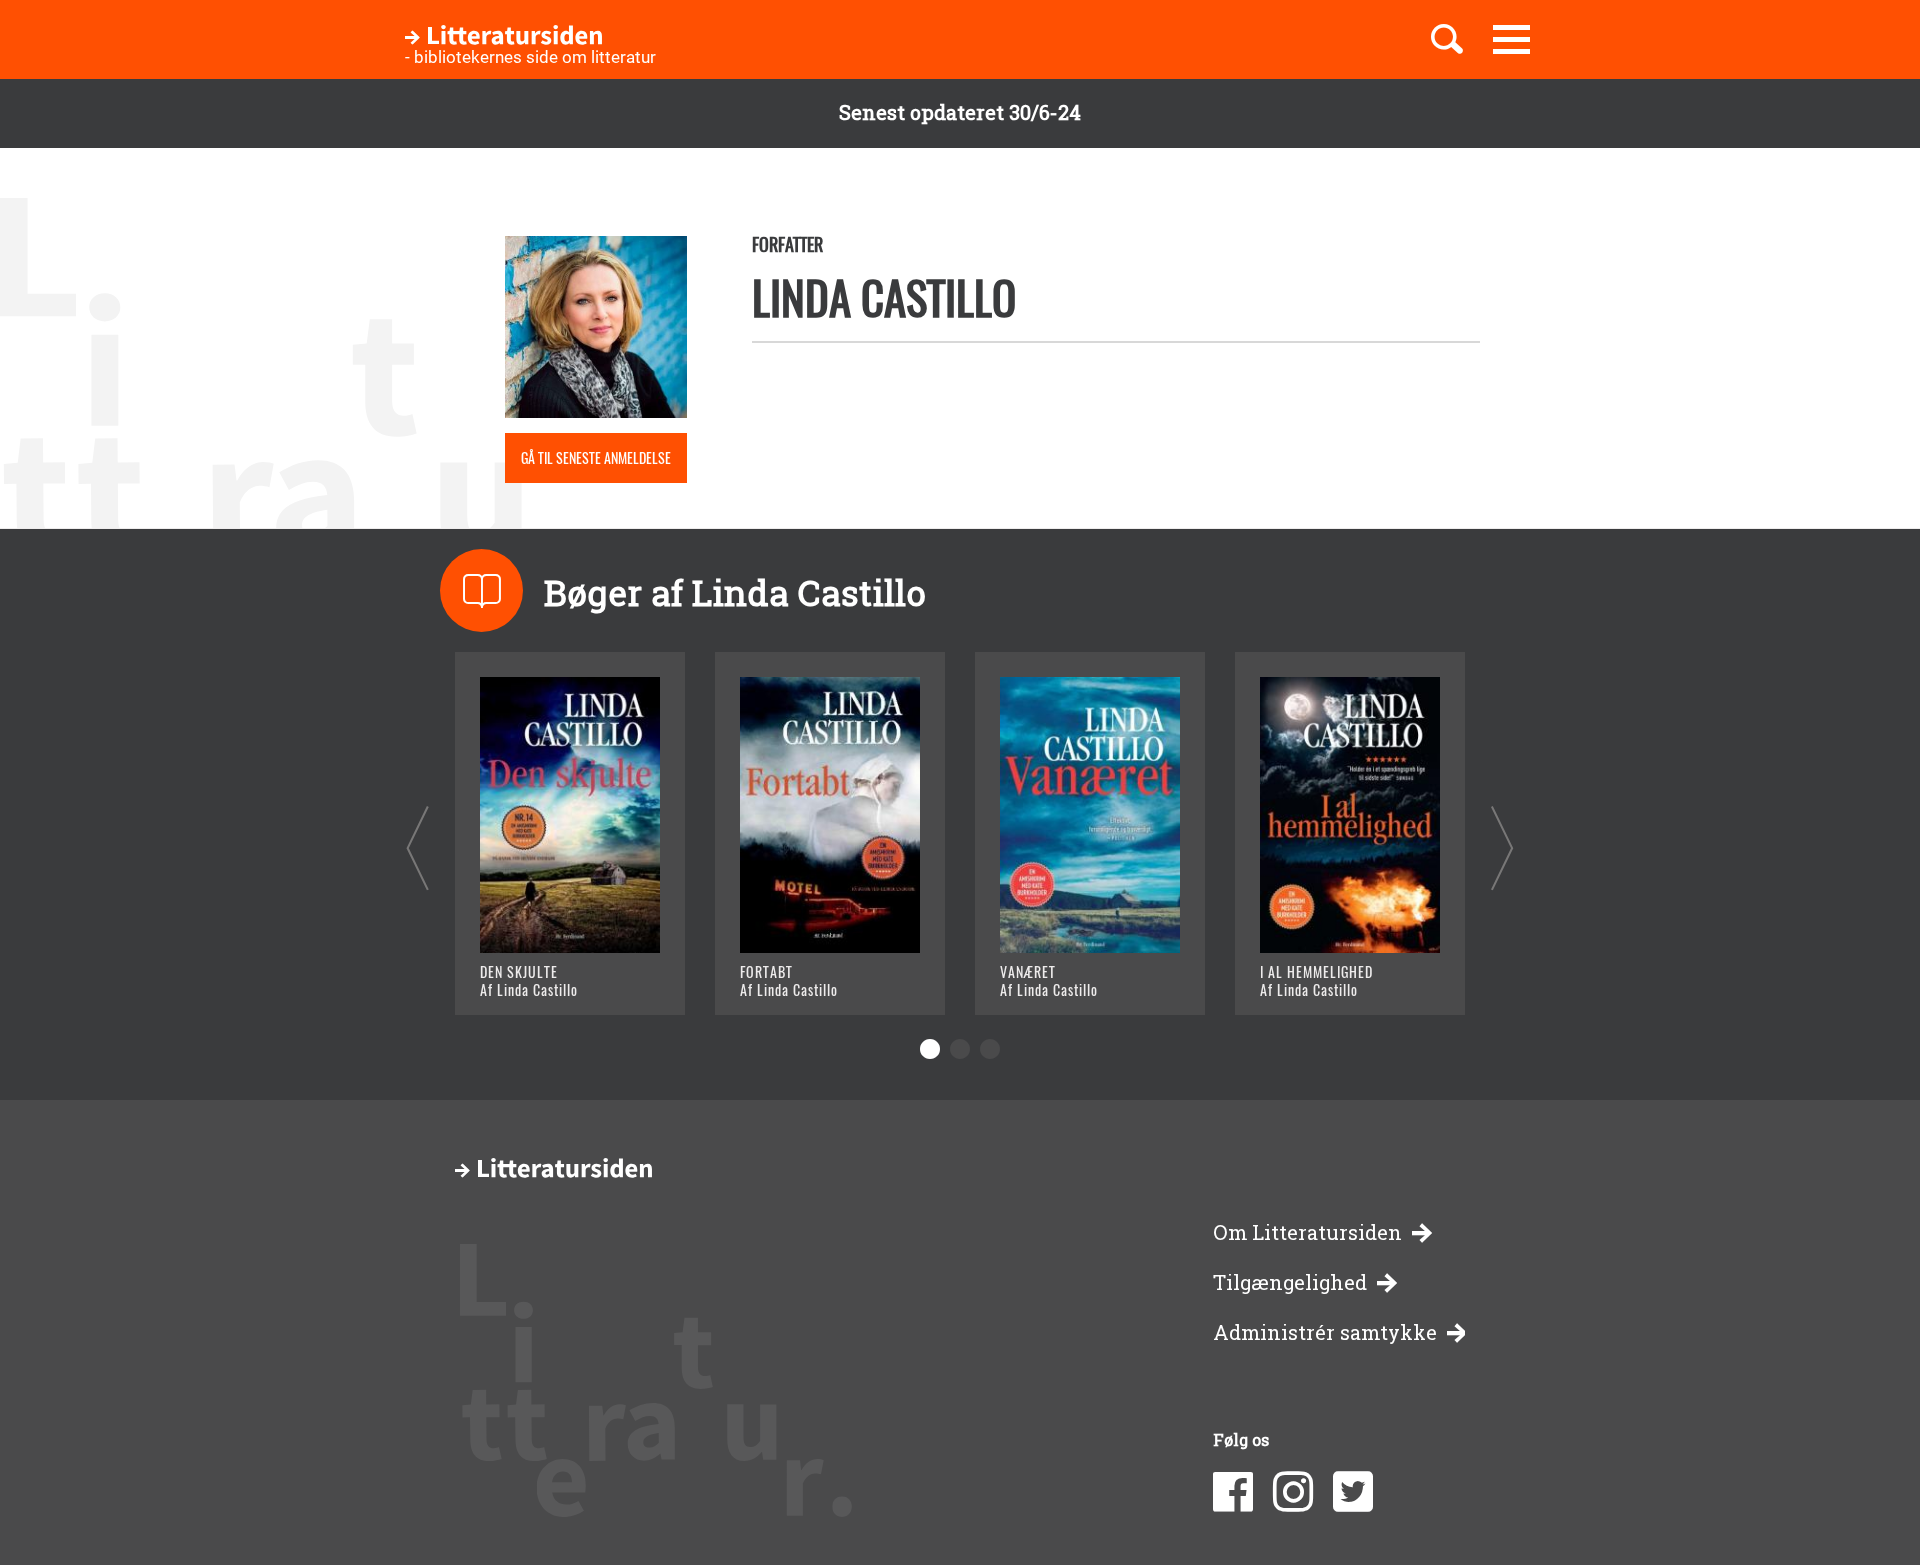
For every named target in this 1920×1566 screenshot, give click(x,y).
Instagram (1293, 1492)
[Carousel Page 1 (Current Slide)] (930, 1049)
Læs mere (545, 974)
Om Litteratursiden (1307, 1232)
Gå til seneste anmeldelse (596, 457)
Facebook (1233, 1492)
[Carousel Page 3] (990, 1049)
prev (417, 847)
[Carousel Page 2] (960, 1049)
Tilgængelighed (1290, 1282)
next (1502, 847)
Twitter (1353, 1492)
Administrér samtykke (1325, 1332)
